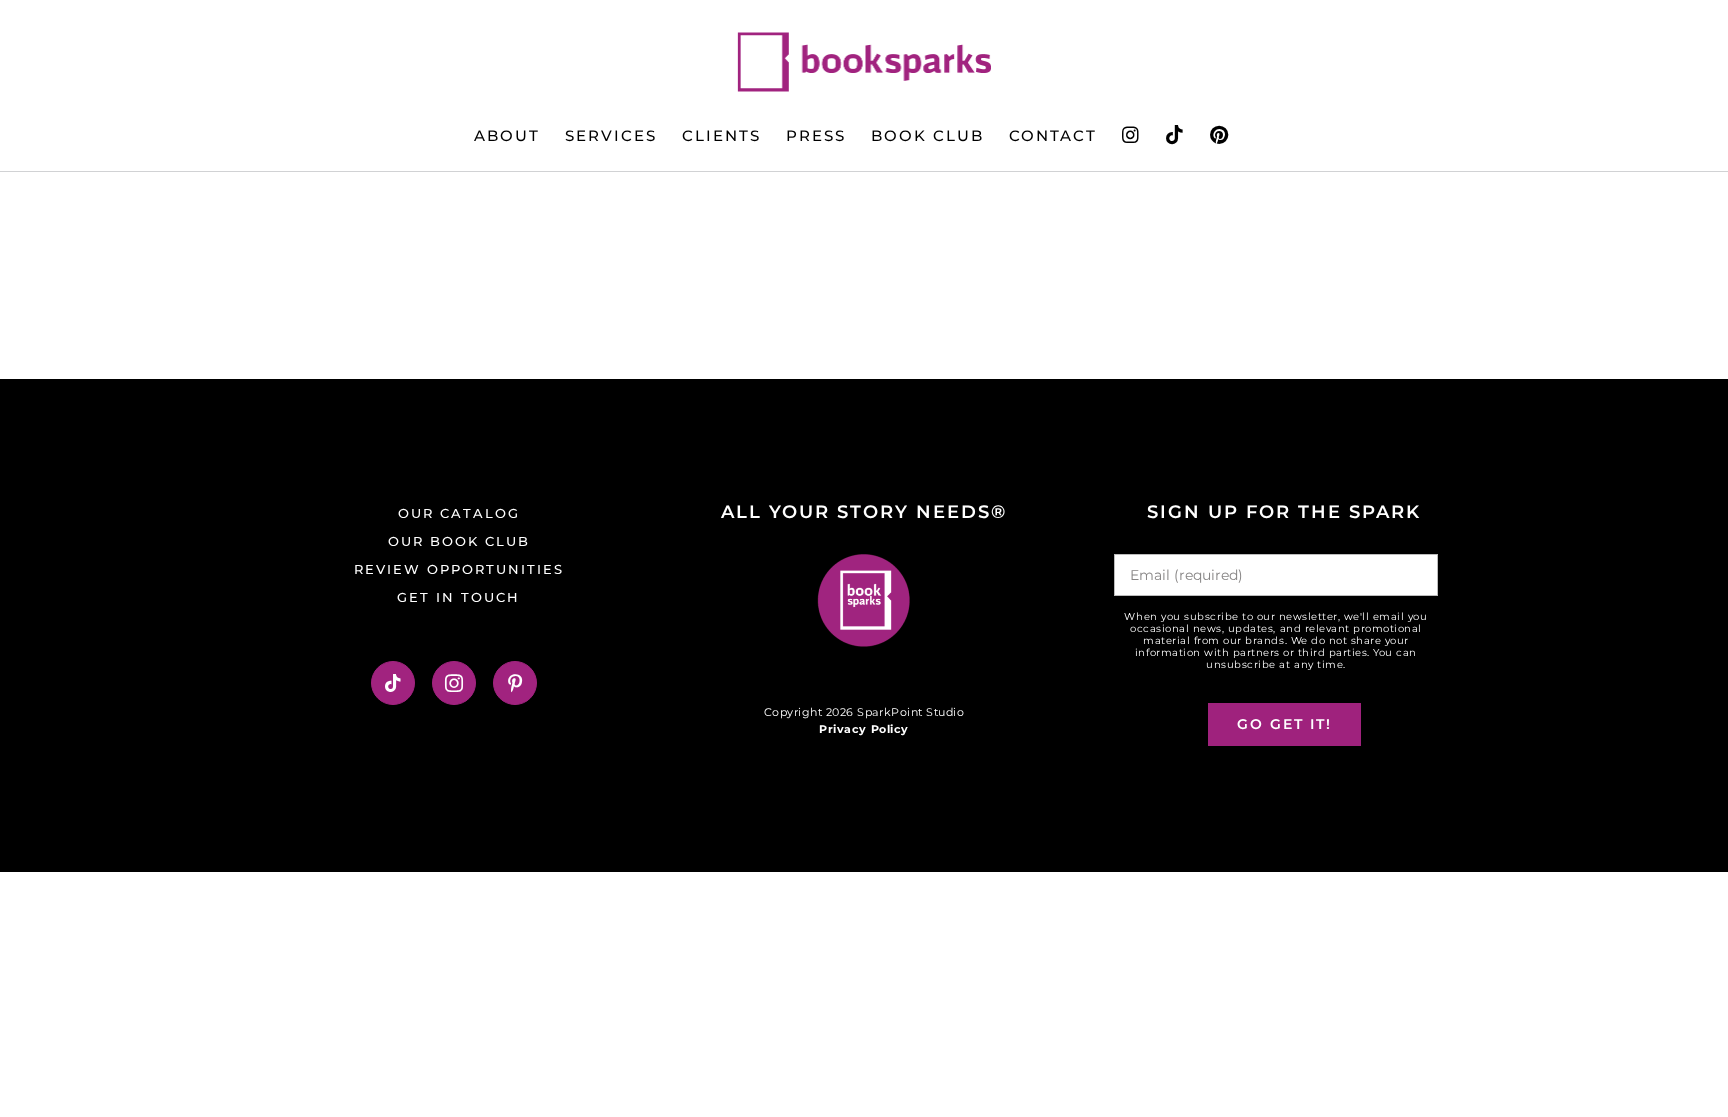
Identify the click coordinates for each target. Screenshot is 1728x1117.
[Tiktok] (393, 683)
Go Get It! (1284, 724)
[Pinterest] (515, 683)
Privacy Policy (863, 729)
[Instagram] (454, 683)
